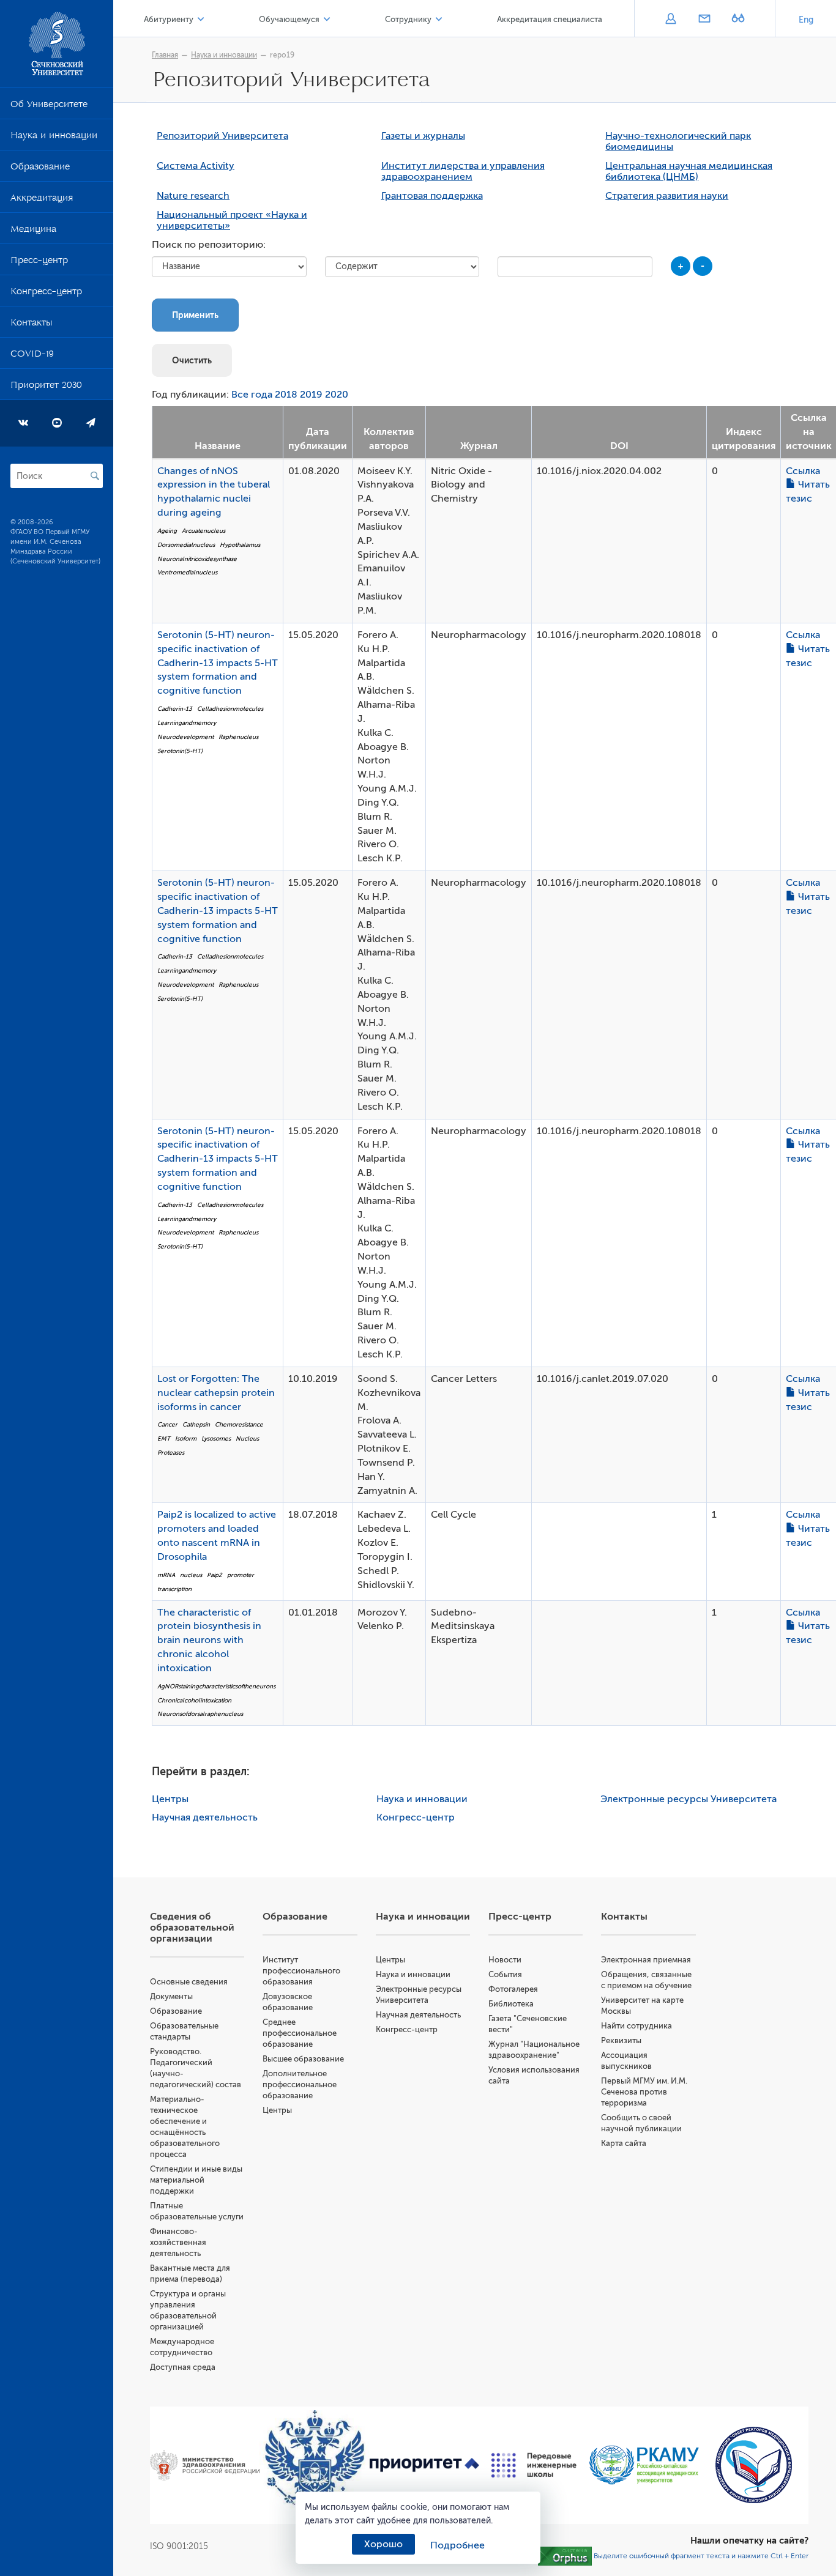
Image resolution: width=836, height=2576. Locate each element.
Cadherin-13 (175, 709)
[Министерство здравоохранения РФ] (205, 2465)
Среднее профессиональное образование (300, 2033)
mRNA (166, 1575)
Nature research (193, 196)
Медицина (33, 231)
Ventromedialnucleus (187, 572)
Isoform (186, 1438)
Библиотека (511, 2004)
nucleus (191, 1575)
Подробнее (457, 2545)
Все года (252, 395)
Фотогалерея (513, 1989)
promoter (241, 1575)
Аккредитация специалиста (550, 19)
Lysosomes (216, 1438)
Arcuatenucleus (203, 531)
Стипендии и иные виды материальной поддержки (196, 2180)
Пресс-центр (39, 262)
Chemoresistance (239, 1424)
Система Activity (196, 166)
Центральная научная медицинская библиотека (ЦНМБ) (689, 171)
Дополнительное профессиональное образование (300, 2084)
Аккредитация (42, 200)
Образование (40, 169)
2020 (337, 395)
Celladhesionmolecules (230, 709)
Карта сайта (624, 2143)
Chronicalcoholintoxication (194, 1700)
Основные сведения (189, 1982)
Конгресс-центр (46, 294)
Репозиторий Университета (222, 136)
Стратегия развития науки (667, 196)
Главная (165, 55)
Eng (806, 20)
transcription (174, 1589)
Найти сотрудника (636, 2026)
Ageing (167, 531)
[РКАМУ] (644, 2465)
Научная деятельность (205, 1817)
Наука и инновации (54, 138)
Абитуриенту (169, 19)
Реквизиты (621, 2040)
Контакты (31, 325)
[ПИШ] (534, 2465)
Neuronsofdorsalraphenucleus (200, 1714)
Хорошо (383, 2544)
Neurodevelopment (185, 737)
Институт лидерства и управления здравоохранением (463, 171)
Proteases (171, 1453)
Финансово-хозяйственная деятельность (178, 2242)
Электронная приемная (646, 1960)
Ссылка (803, 471)
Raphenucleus (238, 737)
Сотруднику (408, 19)
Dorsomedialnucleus (186, 545)
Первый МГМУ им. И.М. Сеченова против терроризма (644, 2092)
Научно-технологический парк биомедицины (678, 141)
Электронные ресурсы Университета (689, 1799)
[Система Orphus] (565, 2555)
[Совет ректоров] (754, 2465)
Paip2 (215, 1575)
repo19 (282, 55)
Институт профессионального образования (301, 1971)
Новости (505, 1960)
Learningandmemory (187, 723)
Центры (170, 1799)
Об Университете (49, 106)
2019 (311, 395)
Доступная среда (183, 2367)
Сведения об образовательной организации (192, 1928)
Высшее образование (303, 2059)
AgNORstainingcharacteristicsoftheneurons (216, 1686)
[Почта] (704, 20)
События (505, 1974)
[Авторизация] (670, 20)
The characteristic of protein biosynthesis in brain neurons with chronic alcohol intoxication (209, 1640)
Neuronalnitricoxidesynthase (197, 559)
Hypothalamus (240, 545)
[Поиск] (95, 476)
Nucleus (247, 1438)
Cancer (167, 1424)
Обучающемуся (289, 19)
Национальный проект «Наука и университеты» (232, 220)
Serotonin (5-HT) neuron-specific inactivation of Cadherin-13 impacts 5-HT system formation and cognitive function (218, 663)
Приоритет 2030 (46, 387)
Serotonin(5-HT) (180, 751)
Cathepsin (196, 1424)
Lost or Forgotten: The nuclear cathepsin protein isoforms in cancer (216, 1393)
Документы (171, 1996)
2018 (286, 395)
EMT (164, 1438)
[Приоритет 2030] (424, 2465)
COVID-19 (32, 356)
